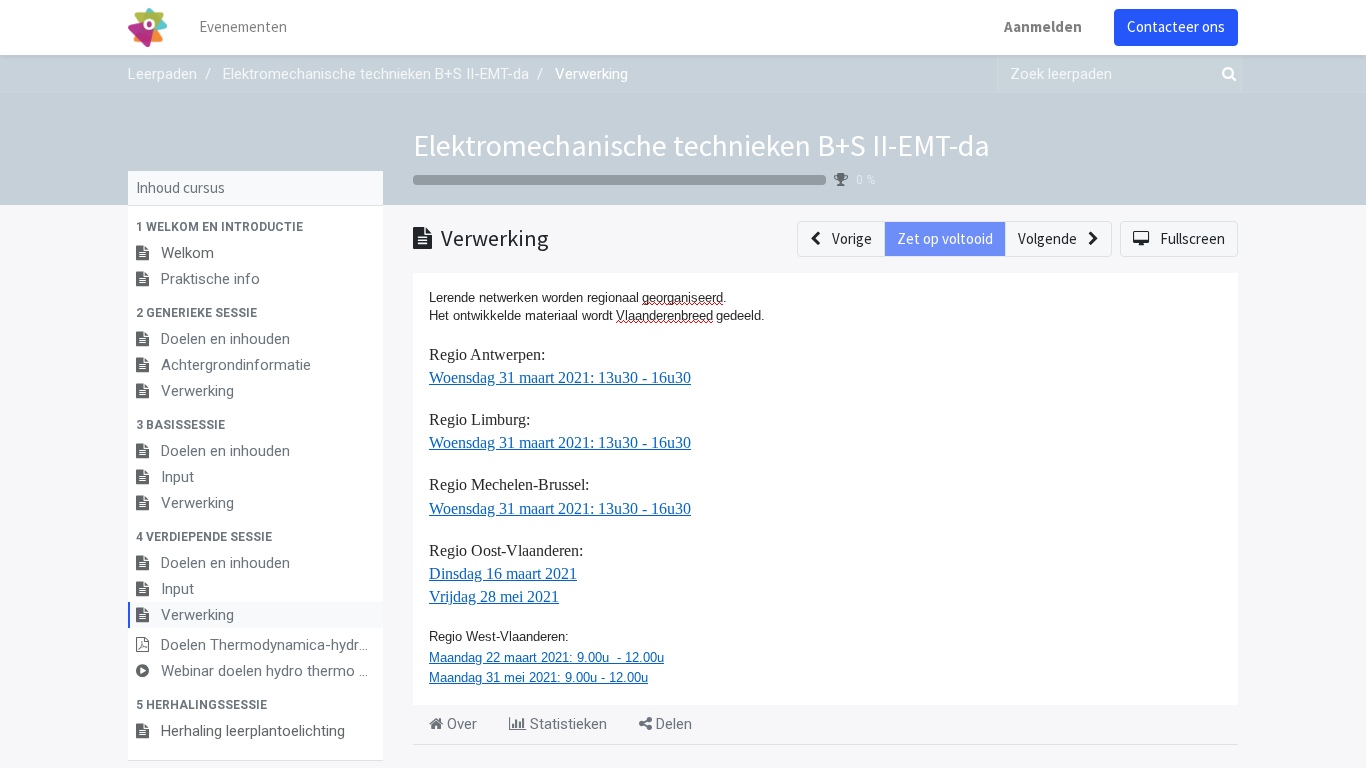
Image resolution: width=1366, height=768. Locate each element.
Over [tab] (460, 724)
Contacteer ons (1176, 26)
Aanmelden (1043, 26)
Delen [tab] (672, 724)
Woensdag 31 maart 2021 (509, 377)
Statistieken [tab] (566, 724)
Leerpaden (162, 74)
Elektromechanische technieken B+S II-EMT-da (701, 145)
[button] (255, 227)
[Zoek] (1225, 74)
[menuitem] (243, 27)
